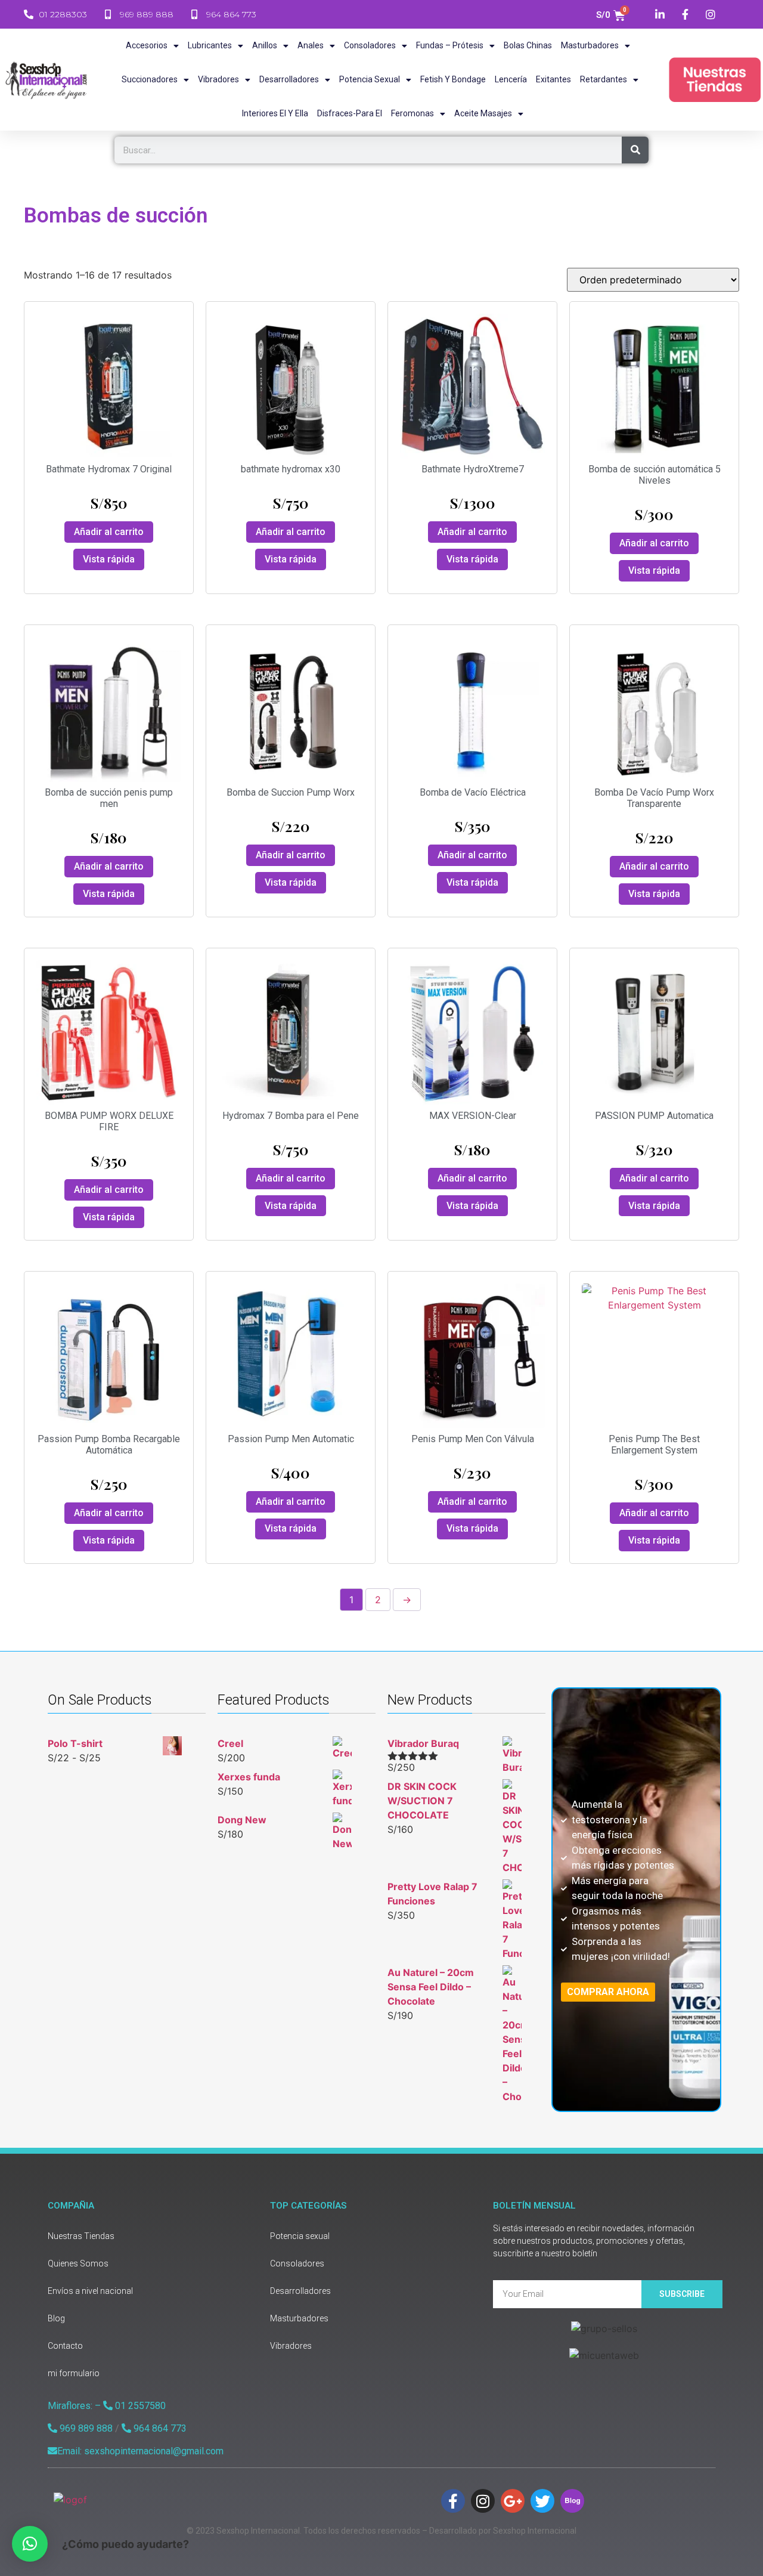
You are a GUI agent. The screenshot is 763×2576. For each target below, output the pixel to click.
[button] (30, 2544)
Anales (311, 45)
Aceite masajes (483, 113)
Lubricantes (210, 45)
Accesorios (147, 45)
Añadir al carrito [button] (109, 532)
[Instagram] (483, 2501)
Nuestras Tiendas (81, 2236)
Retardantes (604, 79)
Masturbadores (590, 45)
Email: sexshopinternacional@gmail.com (140, 2451)
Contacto (65, 2346)
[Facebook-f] (453, 2501)
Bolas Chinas (528, 45)
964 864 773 (159, 2428)
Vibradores (218, 79)
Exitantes (553, 79)
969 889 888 (85, 2428)
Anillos (265, 45)
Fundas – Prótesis (450, 45)
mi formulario (74, 2373)
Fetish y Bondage (453, 79)
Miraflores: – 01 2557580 (107, 2406)
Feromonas (412, 113)
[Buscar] (635, 150)
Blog (56, 2318)
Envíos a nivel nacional (90, 2291)
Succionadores (150, 79)
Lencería (511, 79)
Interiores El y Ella (275, 113)
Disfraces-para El (350, 113)
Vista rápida (109, 559)
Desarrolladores (289, 79)
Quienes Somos (78, 2263)
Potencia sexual (370, 79)
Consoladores (370, 45)
